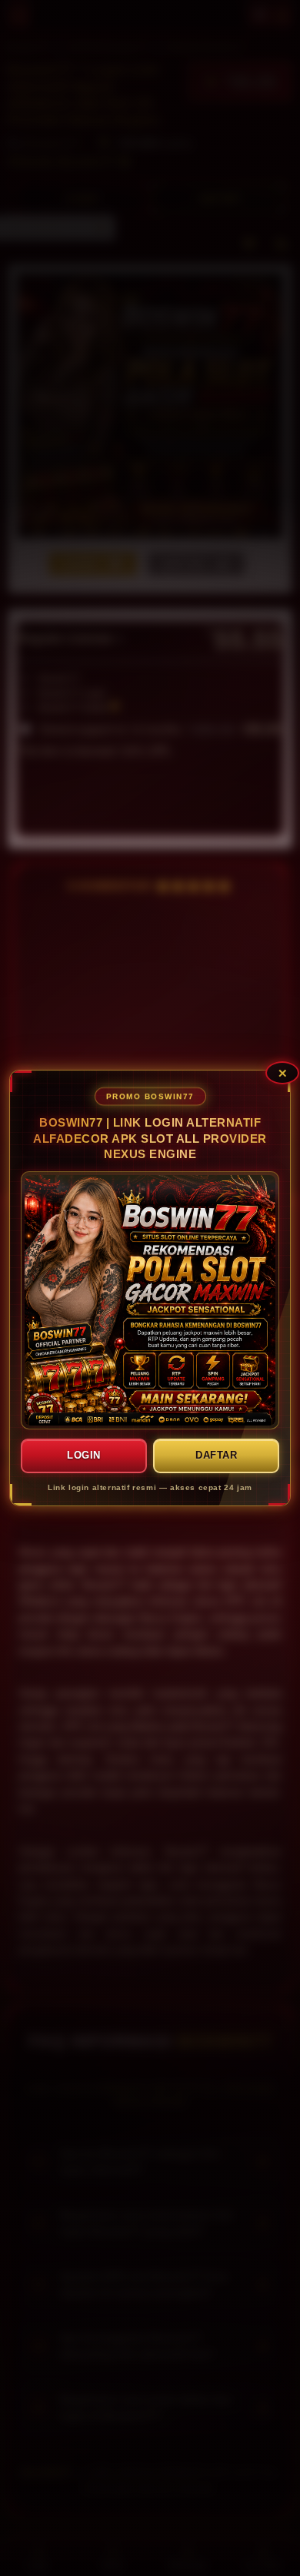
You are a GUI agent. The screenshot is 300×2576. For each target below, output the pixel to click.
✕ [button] (283, 1073)
